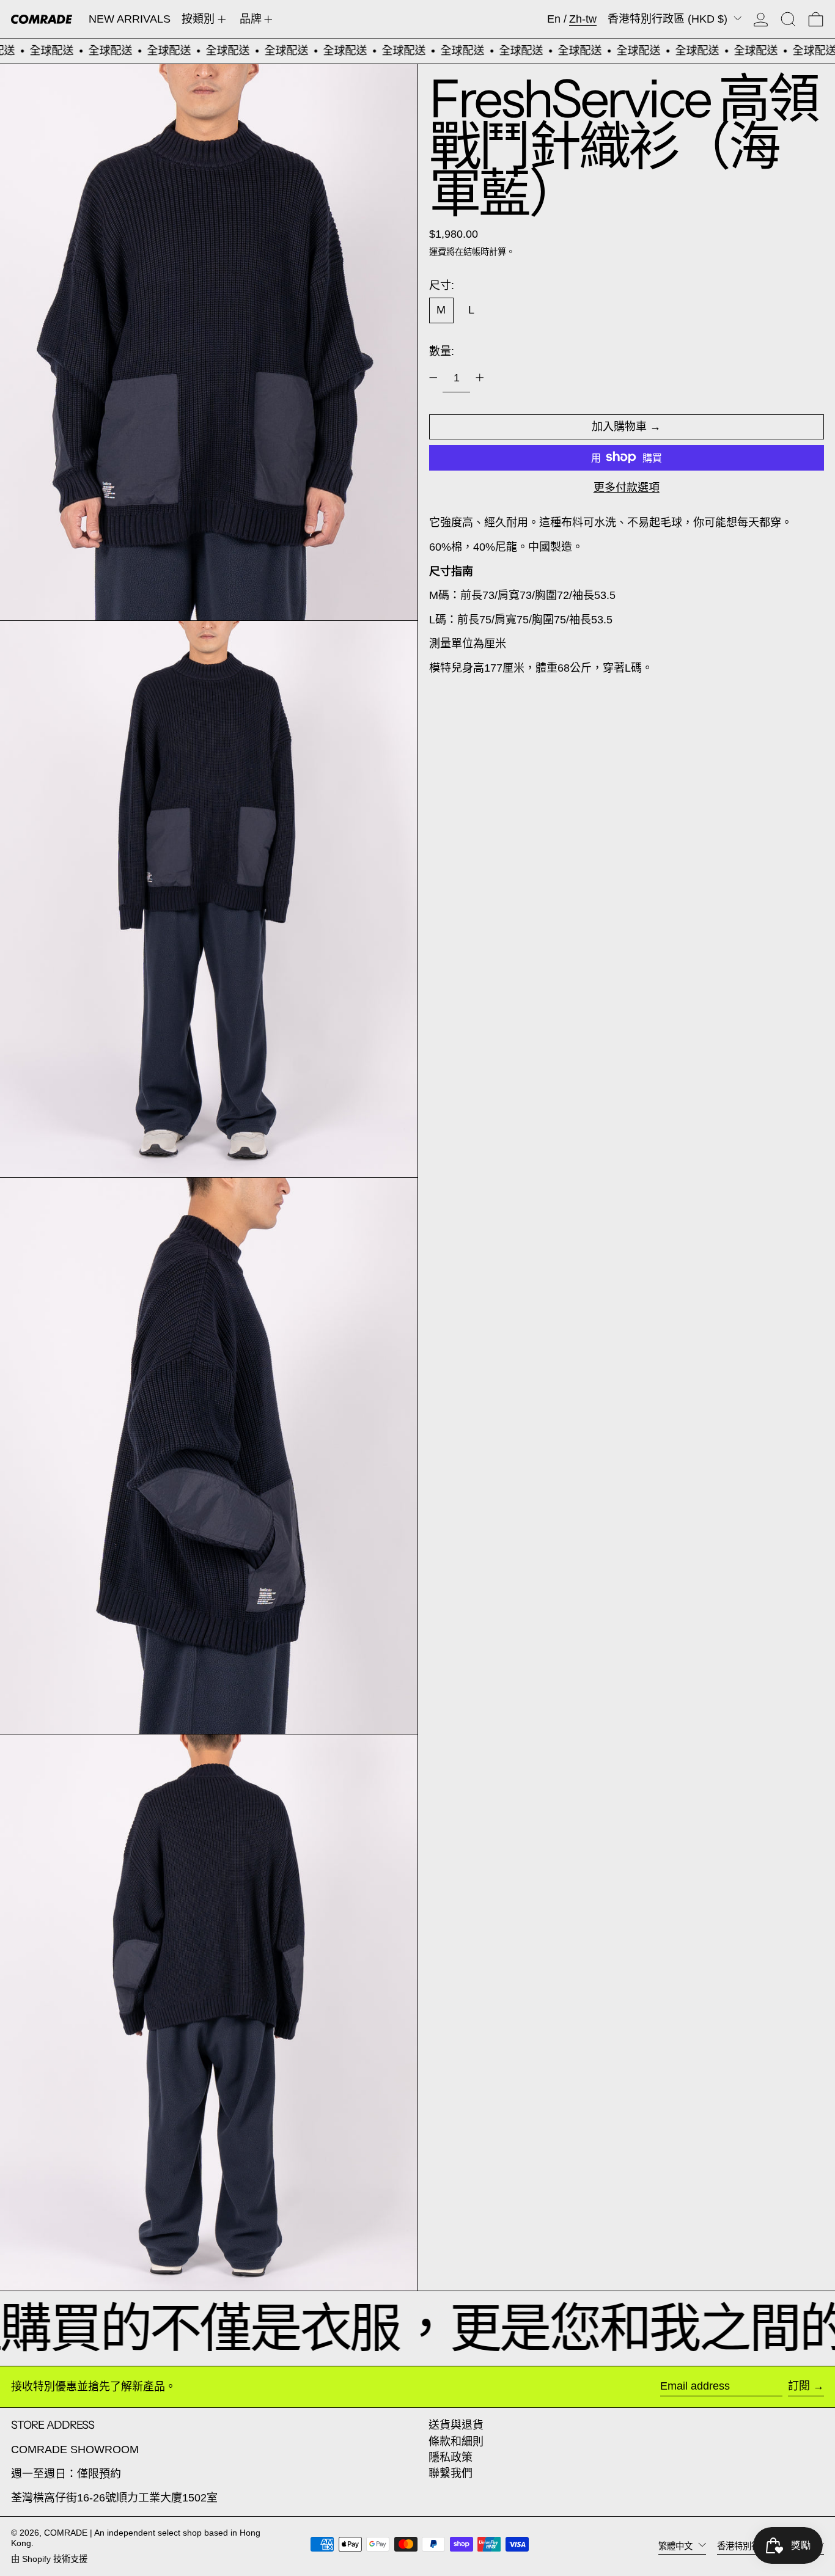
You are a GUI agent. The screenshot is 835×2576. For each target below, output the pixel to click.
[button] (788, 19)
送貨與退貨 (456, 2425)
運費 (438, 251)
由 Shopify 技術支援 (49, 2559)
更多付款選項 (627, 487)
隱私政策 (451, 2457)
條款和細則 (456, 2442)
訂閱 (799, 2386)
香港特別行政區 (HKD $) (669, 19)
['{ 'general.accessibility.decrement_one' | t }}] (433, 378)
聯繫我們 (451, 2473)
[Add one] (480, 378)
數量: (442, 351)
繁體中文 (677, 2545)
